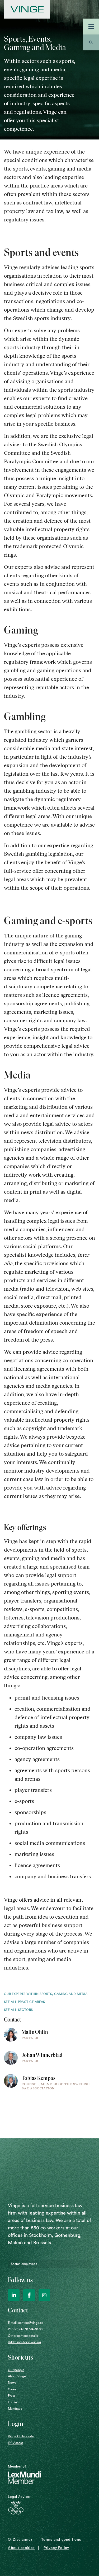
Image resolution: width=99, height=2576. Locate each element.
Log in (12, 2402)
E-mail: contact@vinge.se (26, 2323)
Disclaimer (23, 2540)
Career (13, 2389)
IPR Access (15, 2443)
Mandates (15, 2409)
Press (12, 2396)
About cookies (21, 2548)
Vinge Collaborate (21, 2436)
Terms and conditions (61, 2540)
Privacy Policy (56, 2548)
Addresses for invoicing (24, 2342)
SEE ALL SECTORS (18, 2010)
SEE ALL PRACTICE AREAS (25, 2002)
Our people (16, 2370)
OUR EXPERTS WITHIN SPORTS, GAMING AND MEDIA (46, 1994)
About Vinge (17, 2376)
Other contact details (23, 2336)
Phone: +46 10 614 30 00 (25, 2329)
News (12, 2383)
